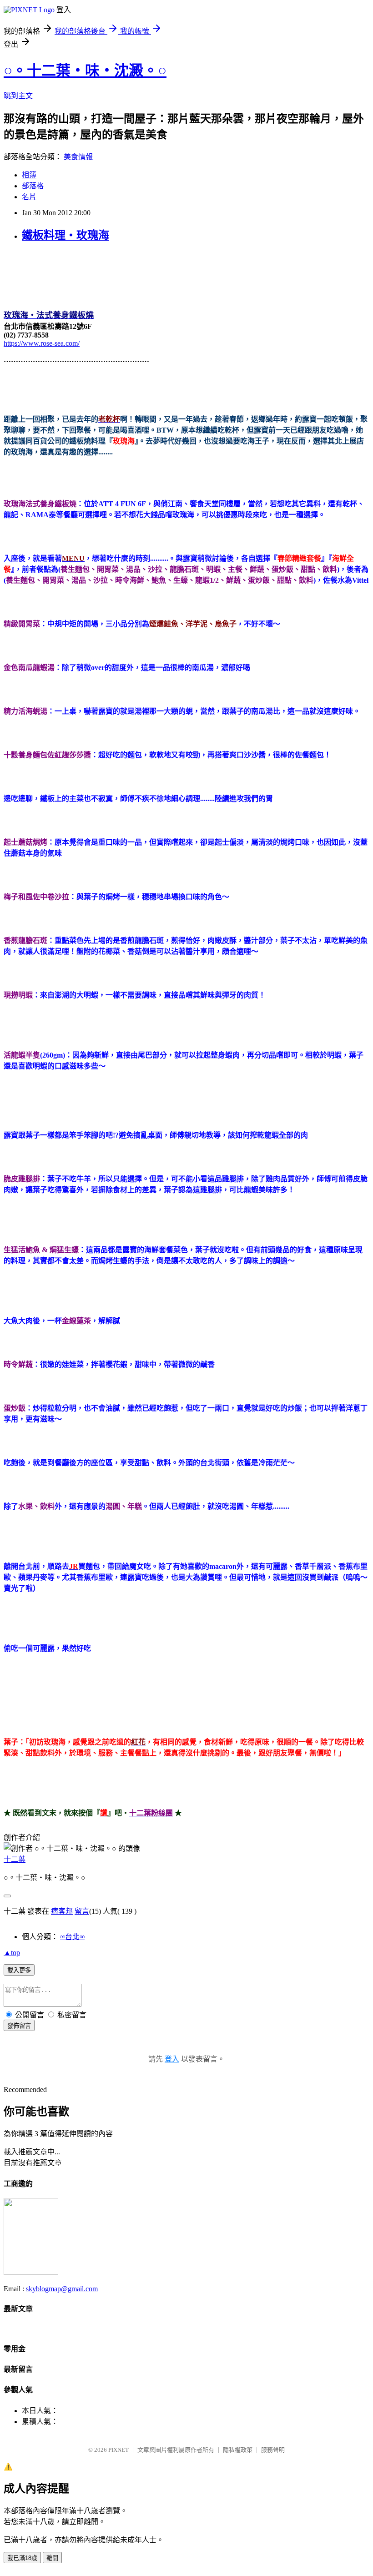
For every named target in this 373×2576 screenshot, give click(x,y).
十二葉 (15, 1859)
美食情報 (78, 157)
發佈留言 (19, 2026)
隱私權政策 (238, 2450)
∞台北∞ (72, 1937)
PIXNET (118, 2450)
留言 (82, 1911)
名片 (29, 197)
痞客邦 (62, 1911)
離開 (52, 2558)
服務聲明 (273, 2450)
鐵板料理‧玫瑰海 (66, 235)
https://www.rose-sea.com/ (42, 343)
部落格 (33, 186)
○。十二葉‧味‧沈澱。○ (85, 71)
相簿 (29, 175)
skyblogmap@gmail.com (62, 2289)
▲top (12, 1953)
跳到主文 (18, 96)
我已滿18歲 (22, 2558)
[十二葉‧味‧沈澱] (31, 2272)
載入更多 (19, 1970)
